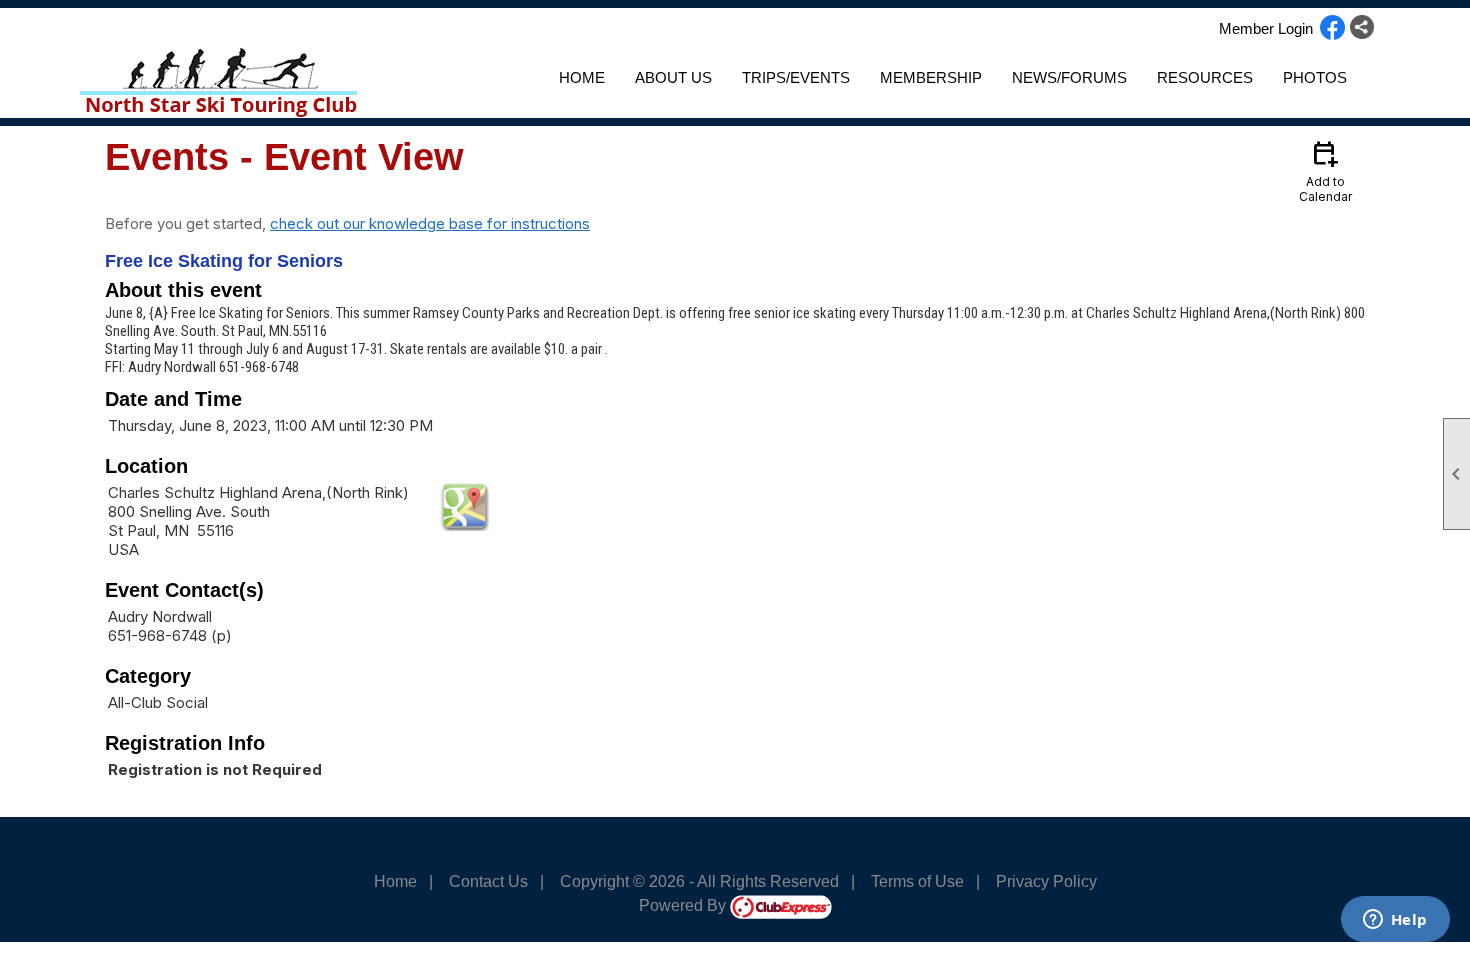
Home (582, 77)
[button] (673, 78)
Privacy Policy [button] (1046, 881)
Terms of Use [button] (917, 881)
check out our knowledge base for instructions (430, 223)
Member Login (1266, 28)
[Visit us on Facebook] (1332, 29)
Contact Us (488, 881)
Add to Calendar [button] (1325, 170)
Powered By (684, 905)
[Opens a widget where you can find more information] (1395, 921)
